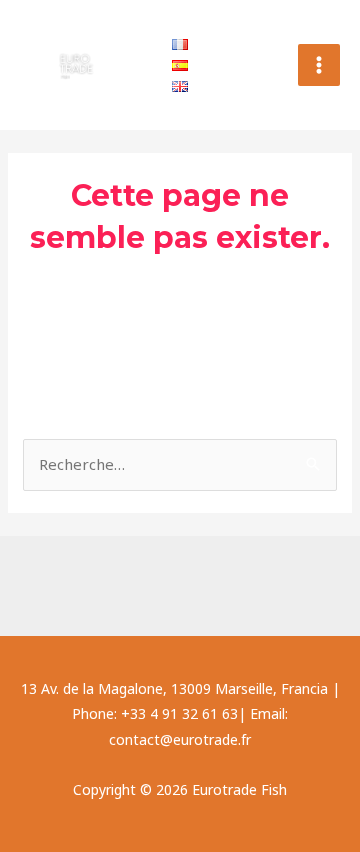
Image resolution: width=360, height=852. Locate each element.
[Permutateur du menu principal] (319, 65)
